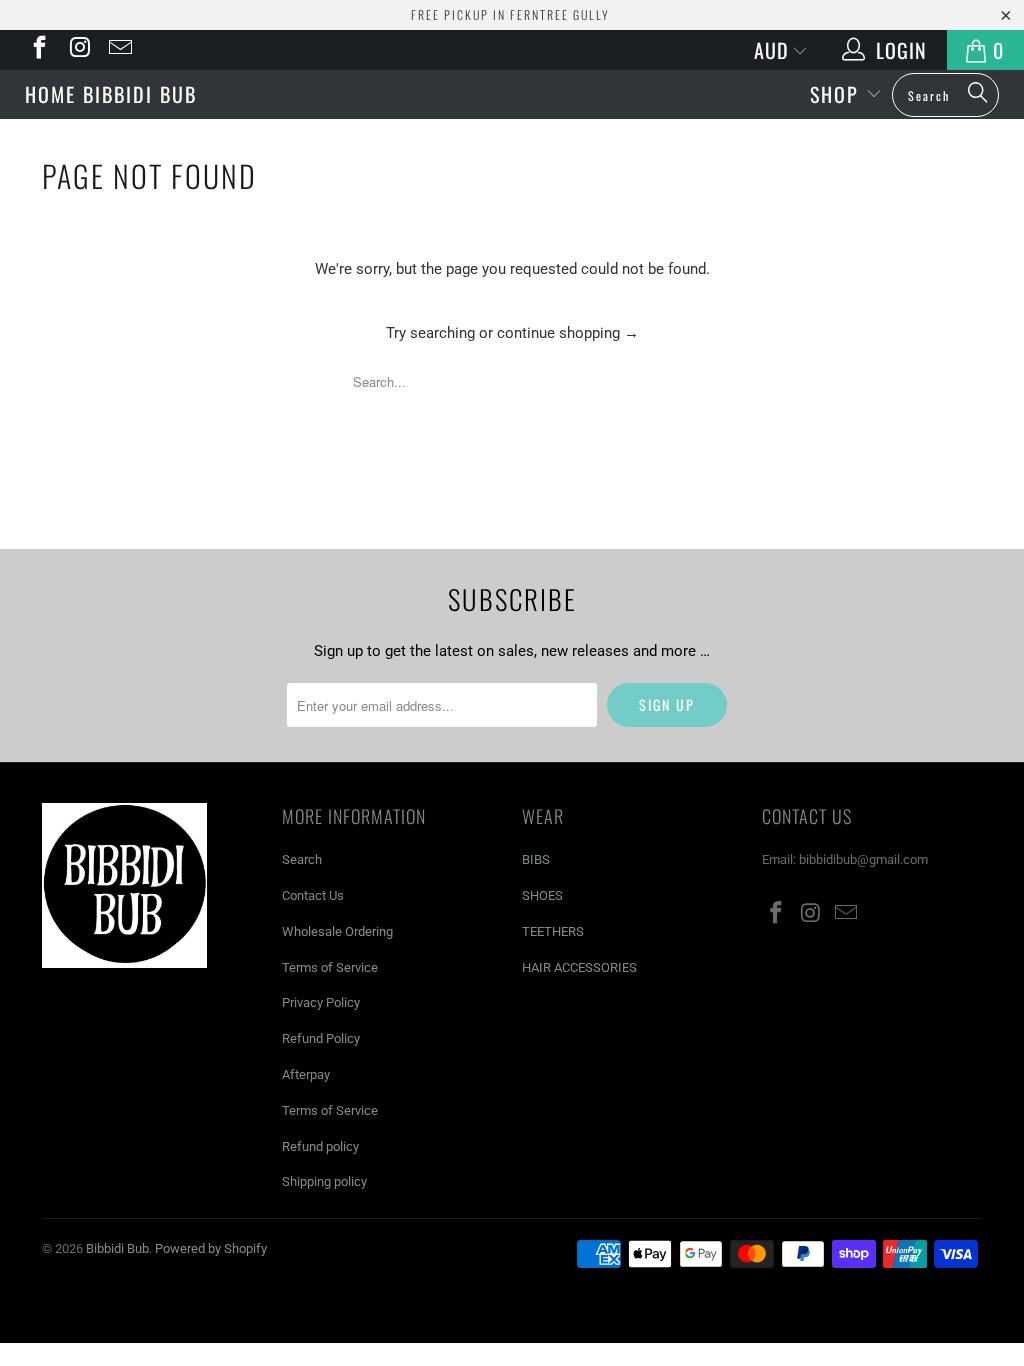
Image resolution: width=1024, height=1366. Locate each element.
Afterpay (306, 1074)
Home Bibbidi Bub (111, 94)
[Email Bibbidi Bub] (119, 50)
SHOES (542, 895)
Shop (838, 94)
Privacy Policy (321, 1002)
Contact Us (313, 895)
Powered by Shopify (211, 1248)
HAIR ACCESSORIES (579, 967)
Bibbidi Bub (511, 91)
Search (302, 859)
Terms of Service (330, 967)
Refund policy (320, 1146)
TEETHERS (553, 931)
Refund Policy (321, 1038)
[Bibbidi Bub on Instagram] (78, 50)
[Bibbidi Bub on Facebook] (38, 50)
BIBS (536, 859)
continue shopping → (568, 333)
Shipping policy (324, 1181)
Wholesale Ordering (337, 931)
